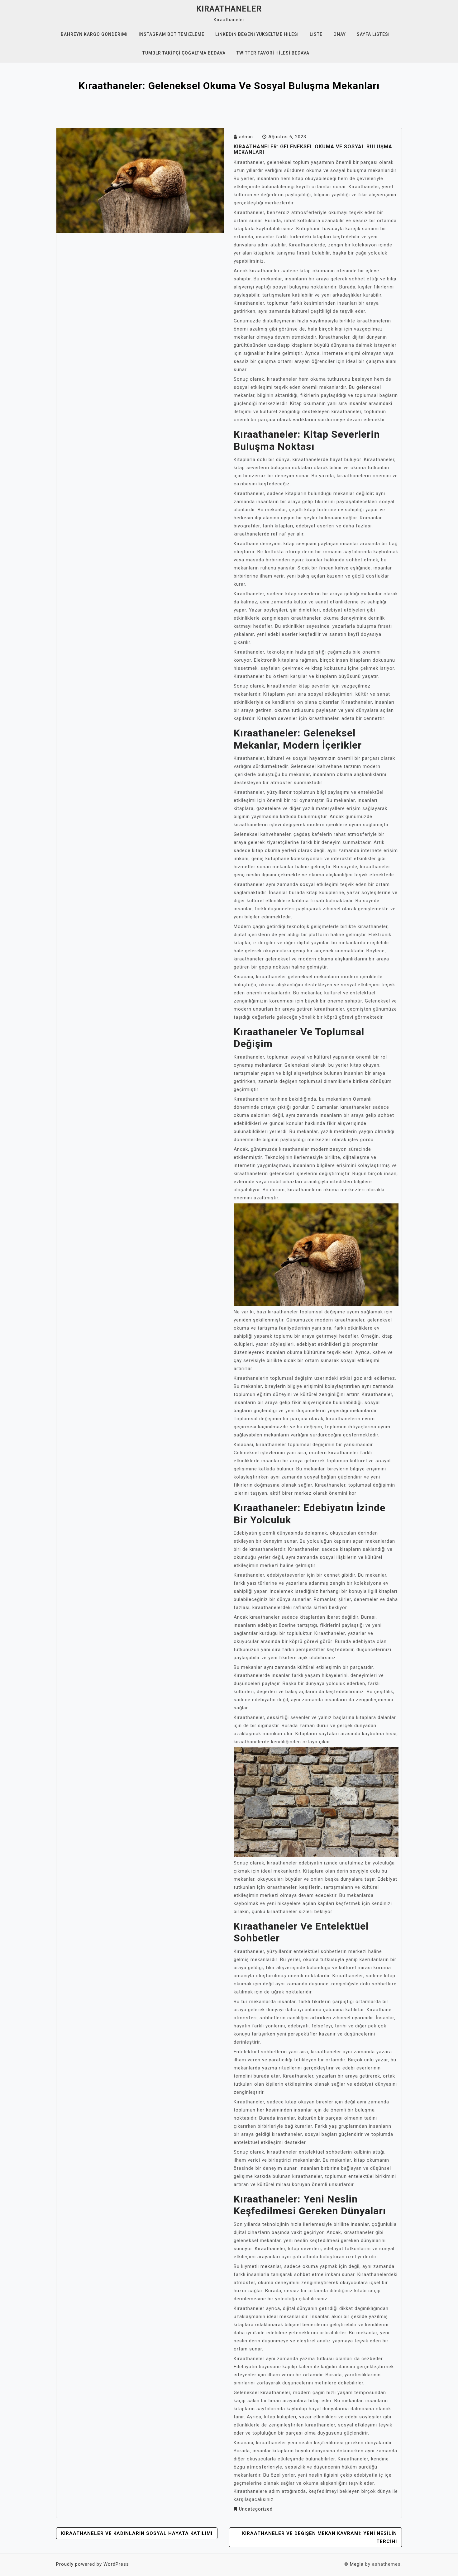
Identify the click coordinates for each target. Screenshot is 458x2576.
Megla (357, 2564)
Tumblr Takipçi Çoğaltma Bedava (184, 53)
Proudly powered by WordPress (93, 2564)
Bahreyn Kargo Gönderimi (94, 34)
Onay (340, 34)
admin (246, 137)
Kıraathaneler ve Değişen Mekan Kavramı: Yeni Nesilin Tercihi (320, 2537)
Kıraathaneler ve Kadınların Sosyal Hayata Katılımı (137, 2533)
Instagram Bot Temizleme (172, 34)
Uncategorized (256, 2509)
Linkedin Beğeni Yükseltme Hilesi (257, 34)
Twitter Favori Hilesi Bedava (273, 53)
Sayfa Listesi (373, 34)
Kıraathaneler (229, 9)
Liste (316, 34)
